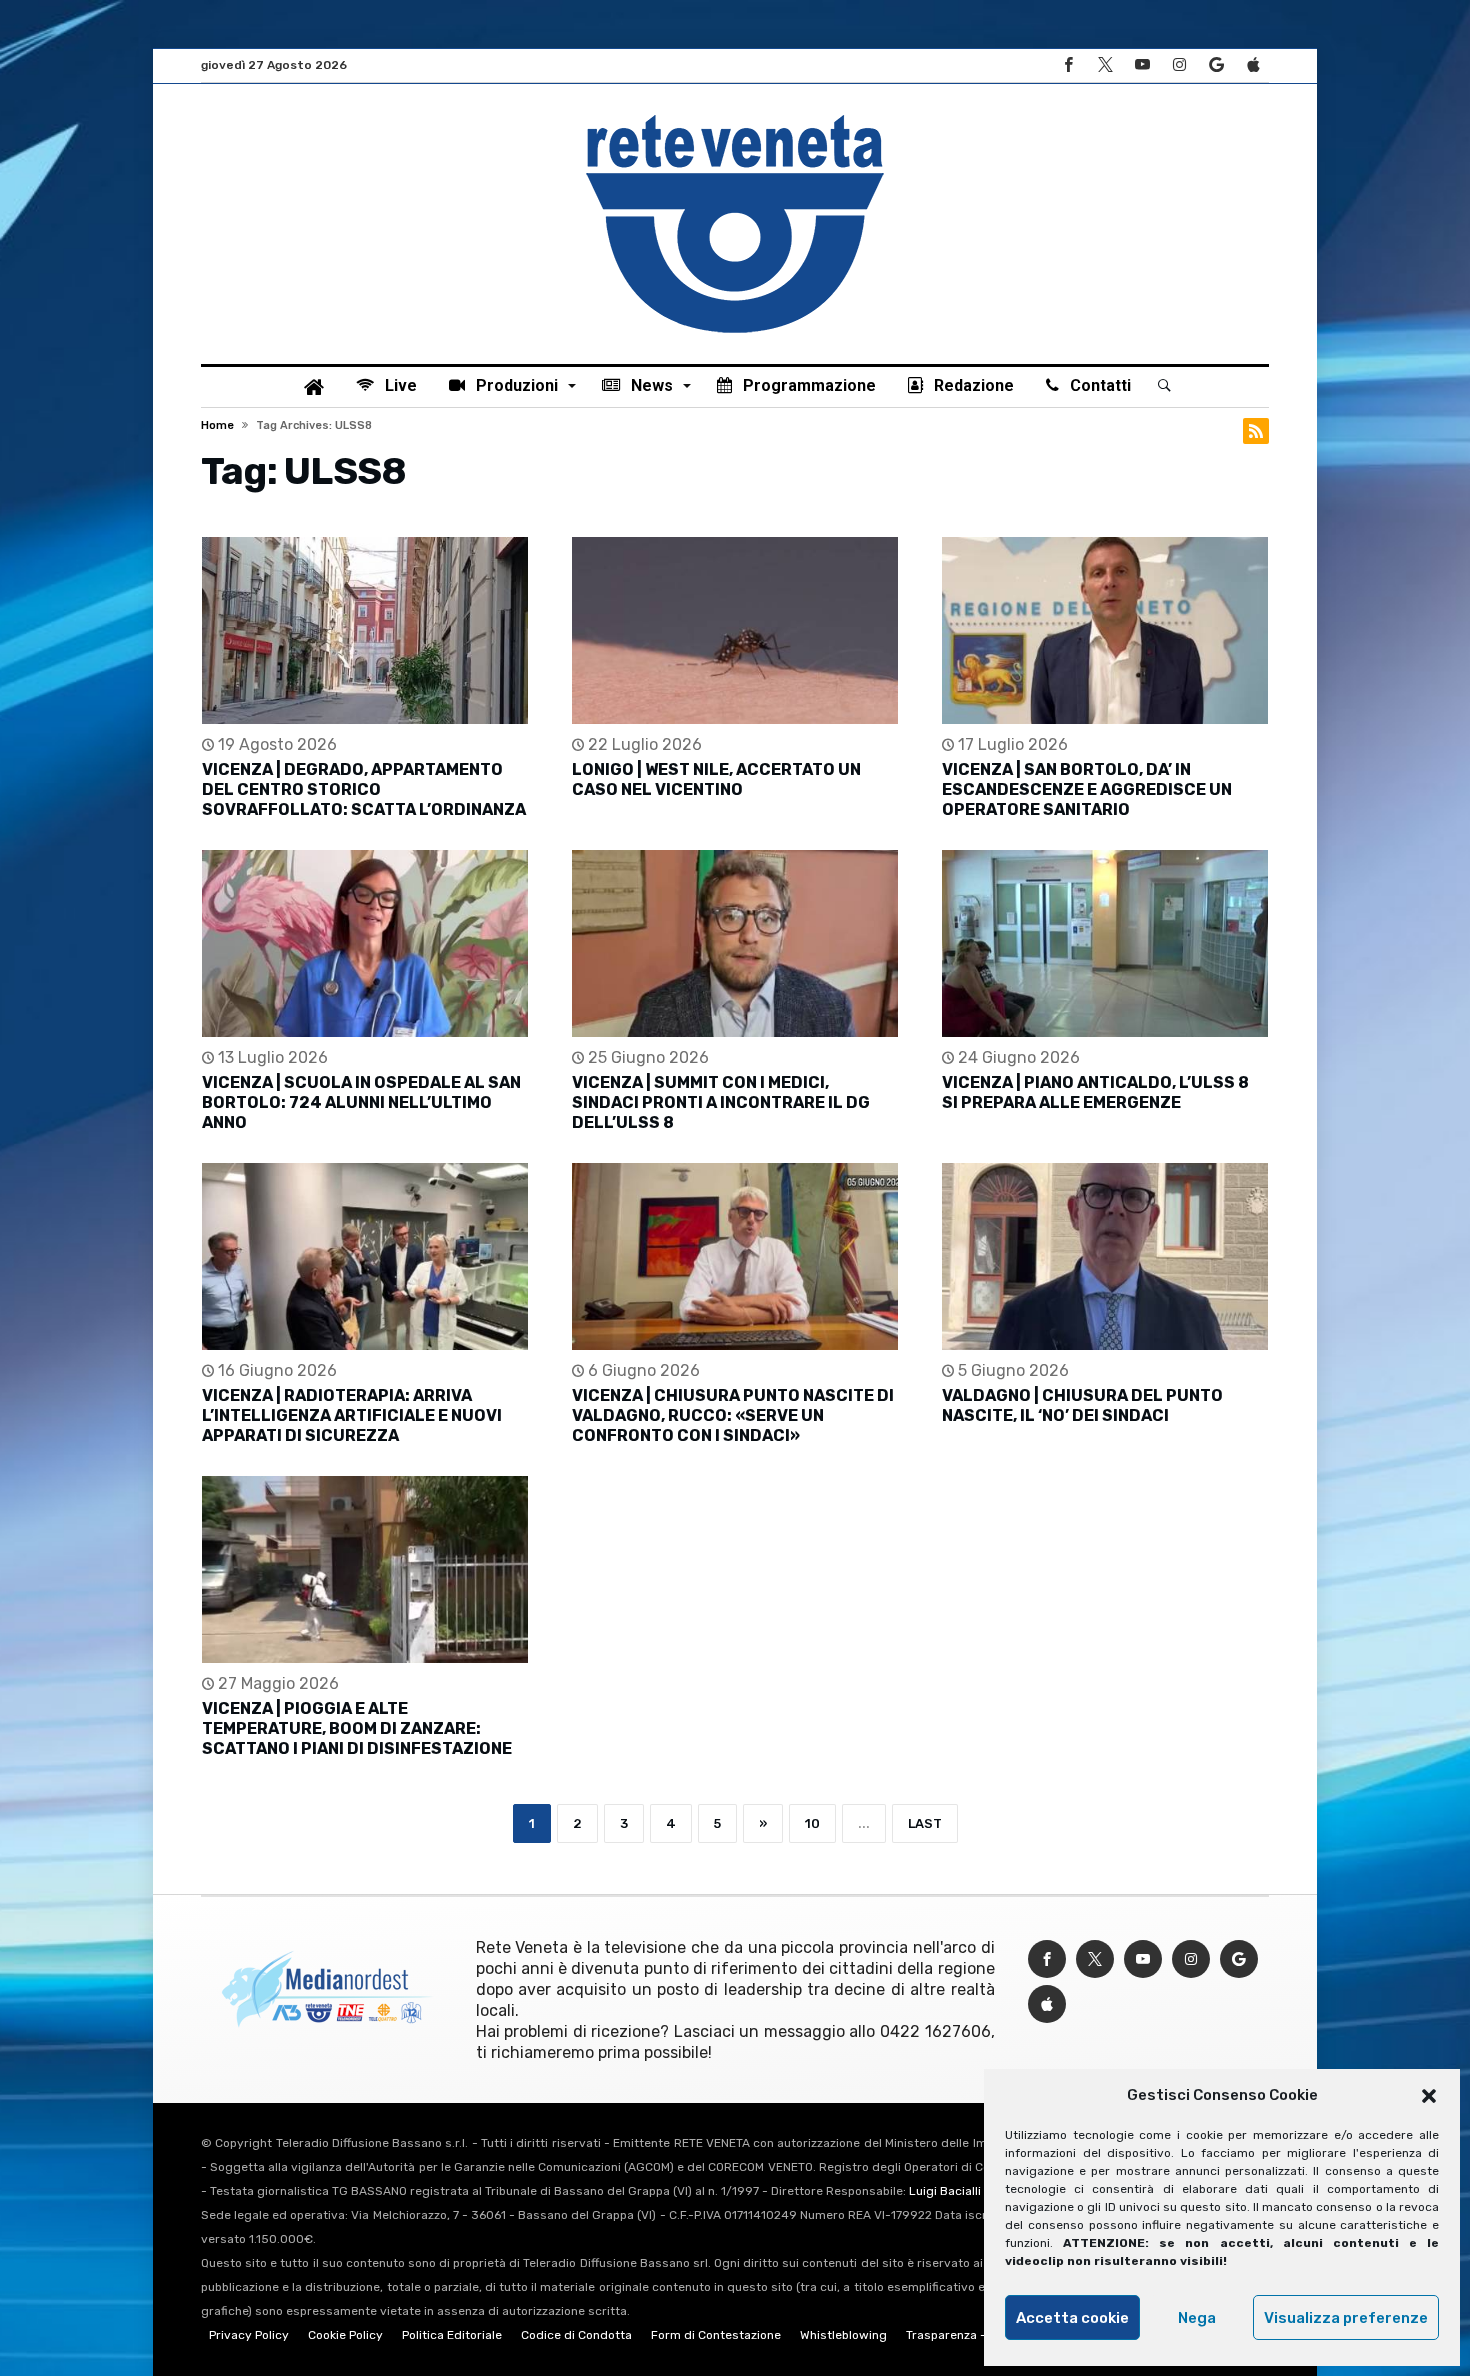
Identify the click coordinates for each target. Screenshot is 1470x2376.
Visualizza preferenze (1346, 2318)
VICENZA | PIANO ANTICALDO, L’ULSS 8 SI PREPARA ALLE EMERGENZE (1095, 1092)
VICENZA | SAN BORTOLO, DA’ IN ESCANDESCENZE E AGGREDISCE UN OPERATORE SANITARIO (1087, 789)
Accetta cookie (1072, 2318)
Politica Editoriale (452, 2335)
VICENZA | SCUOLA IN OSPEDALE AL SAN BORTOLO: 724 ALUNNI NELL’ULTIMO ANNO (361, 1102)
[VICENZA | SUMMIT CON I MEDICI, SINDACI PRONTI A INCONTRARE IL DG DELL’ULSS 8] (735, 943)
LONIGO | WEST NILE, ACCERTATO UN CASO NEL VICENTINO (716, 779)
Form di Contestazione (716, 2335)
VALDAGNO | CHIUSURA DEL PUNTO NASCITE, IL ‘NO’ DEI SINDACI (1082, 1405)
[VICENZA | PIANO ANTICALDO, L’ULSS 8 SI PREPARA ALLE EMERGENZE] (1105, 943)
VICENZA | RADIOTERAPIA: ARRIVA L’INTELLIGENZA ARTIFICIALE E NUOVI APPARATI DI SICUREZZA (352, 1415)
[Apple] (1253, 65)
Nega (1197, 2318)
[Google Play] (1216, 65)
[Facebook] (1068, 65)
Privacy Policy (249, 2335)
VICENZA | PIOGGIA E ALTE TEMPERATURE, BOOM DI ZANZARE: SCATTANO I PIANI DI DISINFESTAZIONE (357, 1728)
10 (812, 1823)
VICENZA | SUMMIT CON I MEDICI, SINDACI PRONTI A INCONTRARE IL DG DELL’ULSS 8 (721, 1102)
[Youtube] (1142, 65)
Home (217, 425)
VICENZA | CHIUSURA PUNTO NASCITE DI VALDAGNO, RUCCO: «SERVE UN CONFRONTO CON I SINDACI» (733, 1415)
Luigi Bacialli (945, 2191)
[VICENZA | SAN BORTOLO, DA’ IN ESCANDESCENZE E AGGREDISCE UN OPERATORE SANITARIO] (1105, 630)
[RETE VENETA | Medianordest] (735, 114)
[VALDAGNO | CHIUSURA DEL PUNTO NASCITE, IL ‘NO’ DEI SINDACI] (1105, 1256)
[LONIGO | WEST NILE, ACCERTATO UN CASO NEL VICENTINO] (735, 630)
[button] (1429, 2096)
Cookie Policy (345, 2335)
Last (925, 1823)
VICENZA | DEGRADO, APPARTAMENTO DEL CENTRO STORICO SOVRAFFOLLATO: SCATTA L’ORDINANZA (364, 789)
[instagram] (1179, 65)
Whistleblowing (843, 2335)
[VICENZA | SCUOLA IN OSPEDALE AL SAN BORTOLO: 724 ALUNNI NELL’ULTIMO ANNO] (365, 943)
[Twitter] (1105, 65)
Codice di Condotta (576, 2335)
